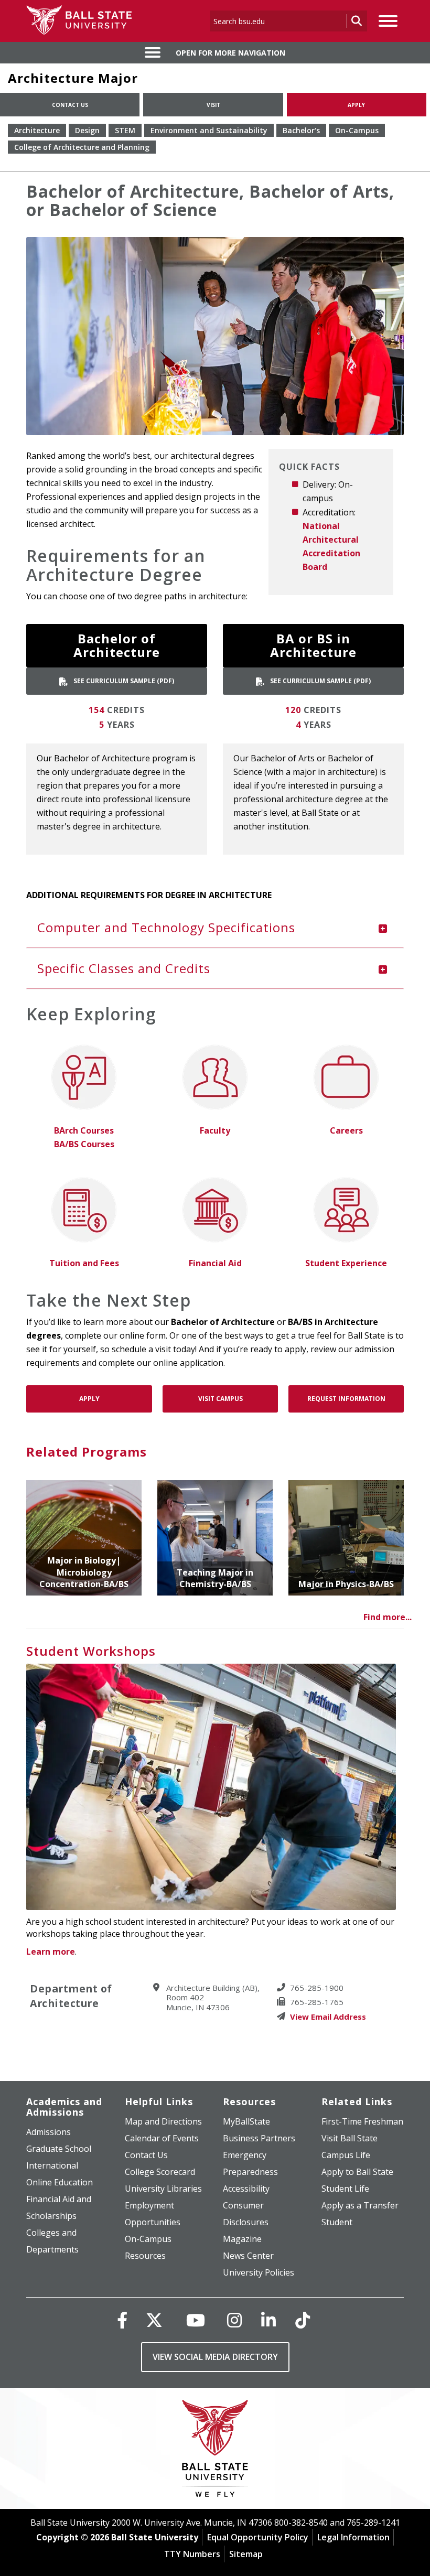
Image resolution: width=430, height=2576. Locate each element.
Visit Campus (221, 1399)
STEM (125, 130)
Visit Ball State (350, 2138)
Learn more (51, 1952)
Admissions (49, 2132)
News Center (248, 2256)
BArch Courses (84, 1130)
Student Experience (346, 1263)
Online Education (60, 2182)
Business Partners (259, 2138)
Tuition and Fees (84, 1263)
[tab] (215, 928)
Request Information (346, 1399)
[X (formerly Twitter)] (154, 2320)
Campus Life (346, 2155)
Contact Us (70, 105)
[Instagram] (234, 2320)
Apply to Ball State (357, 2172)
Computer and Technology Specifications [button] (166, 927)
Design (87, 130)
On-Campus (357, 130)
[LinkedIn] (268, 2320)
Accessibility (246, 2189)
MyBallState (246, 2121)
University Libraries (163, 2189)
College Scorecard (160, 2172)
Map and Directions (163, 2121)
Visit (213, 105)
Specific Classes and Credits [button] (124, 968)
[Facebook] (122, 2320)
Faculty (215, 1130)
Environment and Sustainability (209, 130)
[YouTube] (196, 2320)
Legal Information (353, 2537)
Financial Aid (215, 1263)
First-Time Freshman (362, 2121)
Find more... (388, 1617)
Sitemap (246, 2554)
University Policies (259, 2272)
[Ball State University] (215, 2451)
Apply (356, 105)
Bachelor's (301, 130)
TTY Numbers (192, 2554)
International (52, 2165)
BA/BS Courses (84, 1144)
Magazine (242, 2239)
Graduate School (59, 2149)
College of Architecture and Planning (82, 147)
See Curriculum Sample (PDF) (123, 681)
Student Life (345, 2189)
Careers (346, 1130)
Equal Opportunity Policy (258, 2537)
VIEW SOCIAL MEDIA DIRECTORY (215, 2357)
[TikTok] (303, 2320)
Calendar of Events (162, 2138)
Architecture (37, 130)
